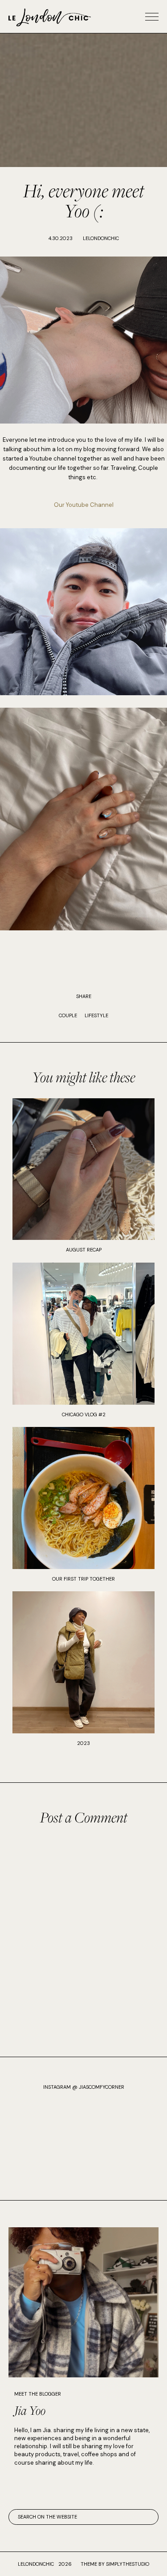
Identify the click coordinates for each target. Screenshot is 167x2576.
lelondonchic (36, 2564)
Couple (68, 1015)
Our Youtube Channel (84, 505)
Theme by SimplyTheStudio (115, 2564)
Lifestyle (96, 1015)
